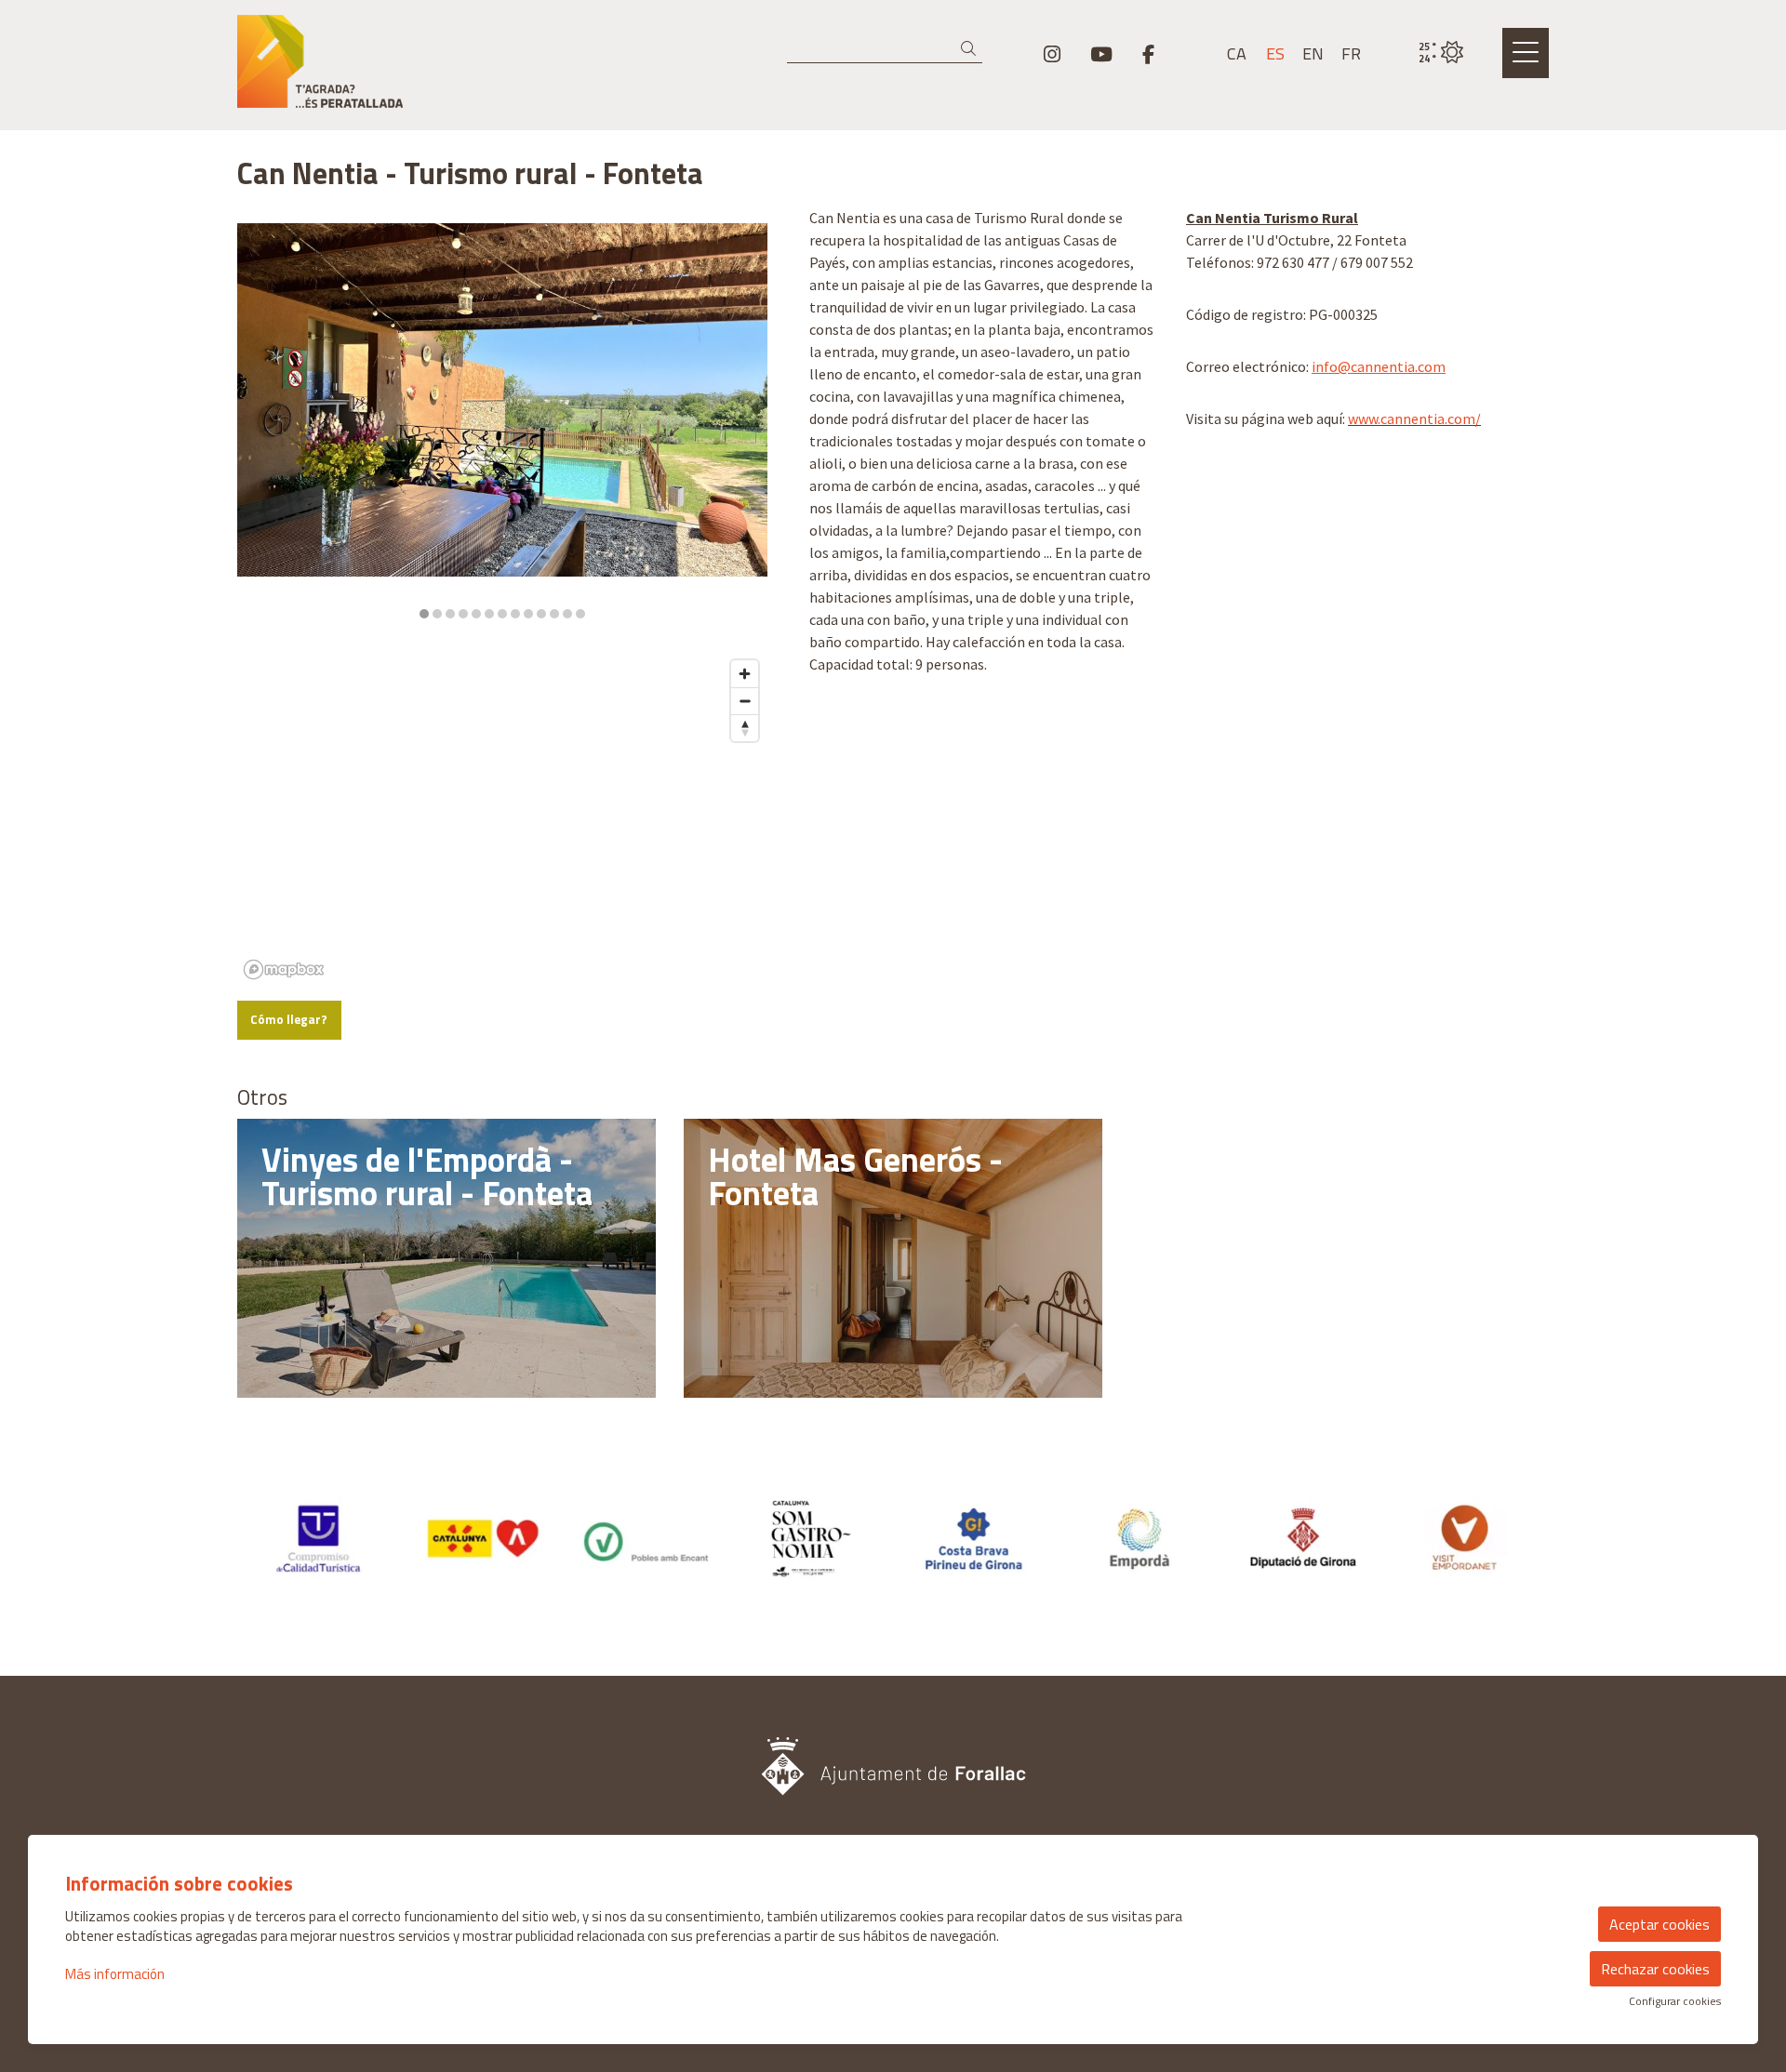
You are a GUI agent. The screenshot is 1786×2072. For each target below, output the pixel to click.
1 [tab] (424, 614)
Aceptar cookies (1659, 1924)
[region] (502, 422)
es (1275, 54)
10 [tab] (541, 614)
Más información (115, 1974)
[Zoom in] (745, 674)
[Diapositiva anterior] (263, 422)
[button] (972, 49)
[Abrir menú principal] (1526, 53)
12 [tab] (567, 614)
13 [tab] (580, 614)
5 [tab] (476, 614)
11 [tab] (554, 614)
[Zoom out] (745, 701)
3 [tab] (450, 614)
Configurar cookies (1675, 2001)
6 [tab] (489, 614)
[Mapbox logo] (284, 970)
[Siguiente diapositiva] (742, 422)
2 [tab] (437, 614)
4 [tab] (463, 614)
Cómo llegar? (289, 1019)
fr (1351, 54)
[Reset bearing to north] (745, 728)
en (1313, 54)
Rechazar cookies (1655, 1969)
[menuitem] (1052, 54)
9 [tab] (528, 614)
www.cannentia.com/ (1414, 418)
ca (1237, 54)
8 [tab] (515, 614)
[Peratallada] (446, 69)
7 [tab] (502, 614)
